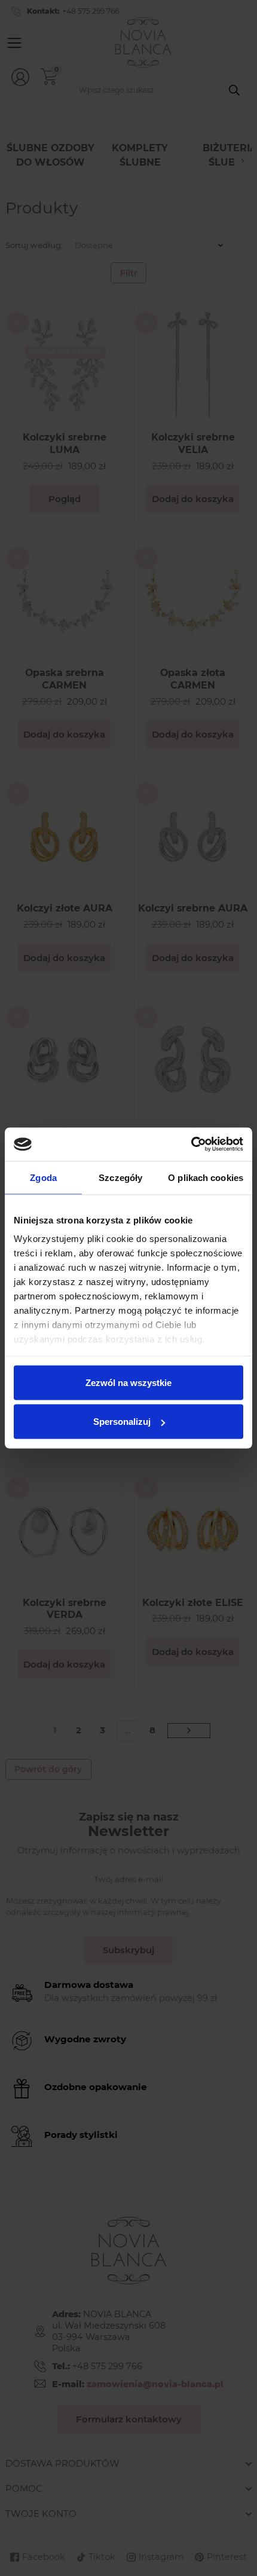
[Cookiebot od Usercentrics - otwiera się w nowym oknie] (191, 1145)
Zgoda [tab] (43, 1177)
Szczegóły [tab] (120, 1177)
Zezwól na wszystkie (128, 1382)
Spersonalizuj (122, 1422)
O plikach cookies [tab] (206, 1177)
